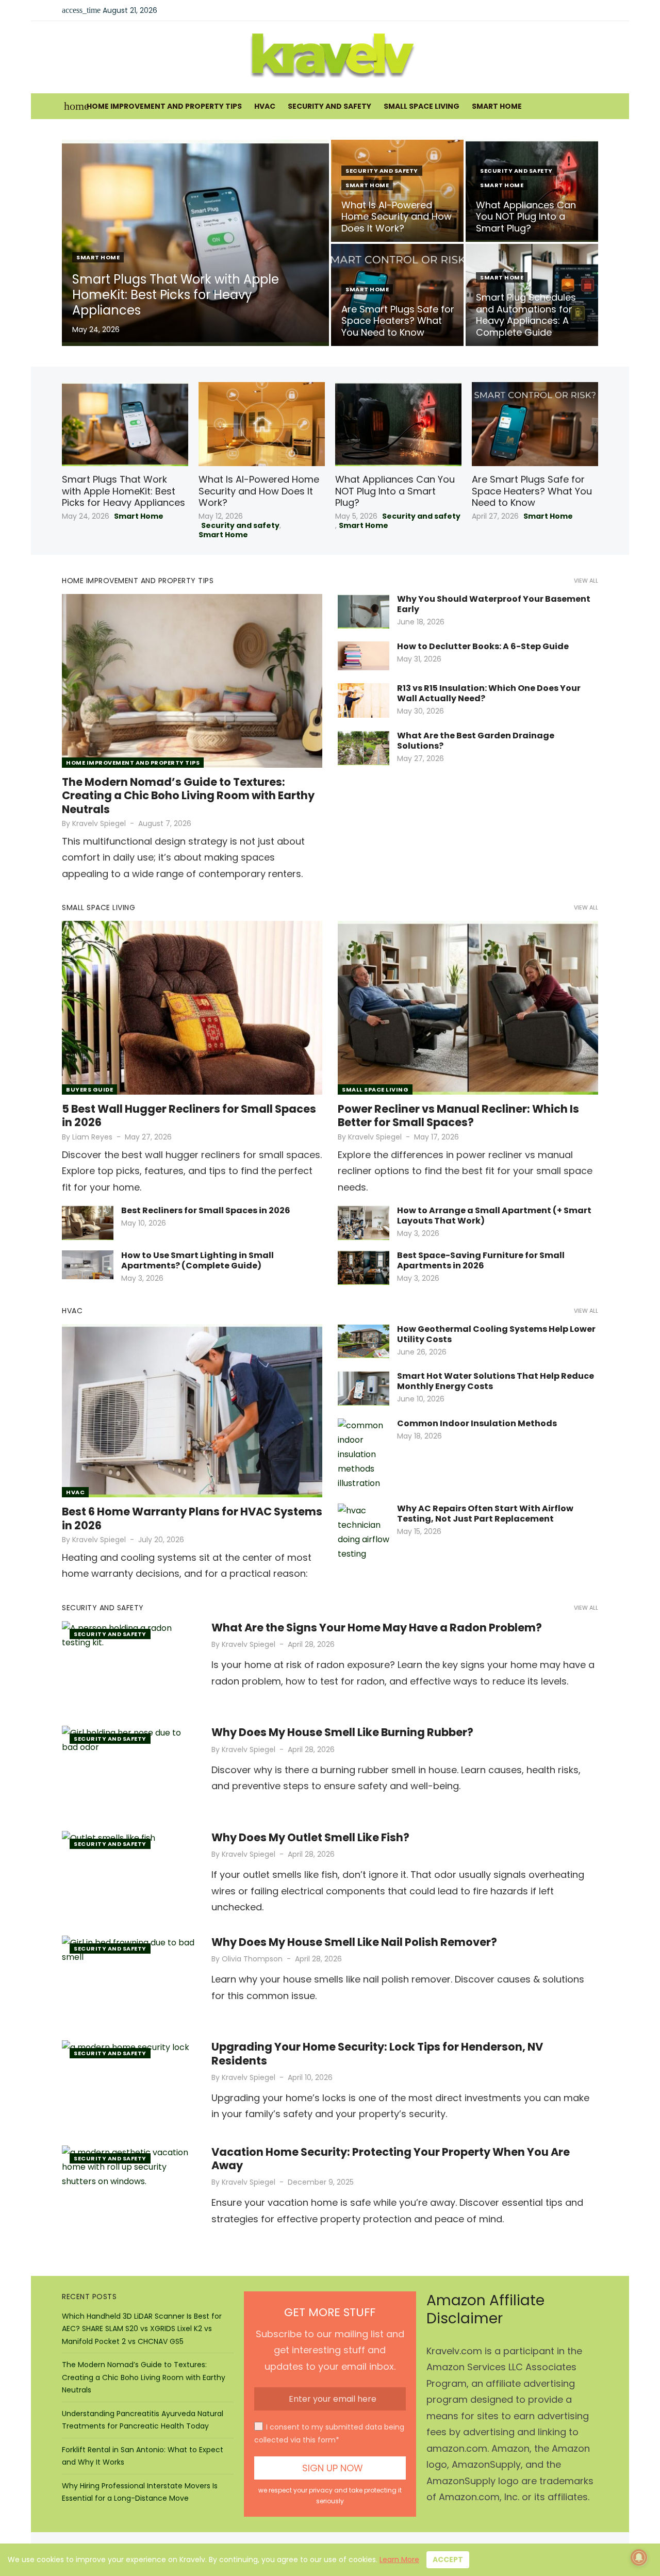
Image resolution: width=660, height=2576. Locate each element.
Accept (448, 2560)
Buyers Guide (89, 1089)
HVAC (265, 106)
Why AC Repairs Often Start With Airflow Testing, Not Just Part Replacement (485, 1514)
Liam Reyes (92, 1137)
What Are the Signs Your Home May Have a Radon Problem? (377, 1628)
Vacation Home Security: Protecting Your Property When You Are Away (391, 2159)
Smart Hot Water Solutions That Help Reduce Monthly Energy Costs (496, 1381)
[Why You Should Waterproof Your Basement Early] (364, 611)
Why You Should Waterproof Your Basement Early (494, 604)
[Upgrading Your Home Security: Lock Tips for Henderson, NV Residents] (129, 2085)
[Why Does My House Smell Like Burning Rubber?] (129, 1770)
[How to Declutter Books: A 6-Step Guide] (364, 656)
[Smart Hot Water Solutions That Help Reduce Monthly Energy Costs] (364, 1388)
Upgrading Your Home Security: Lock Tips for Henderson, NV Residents (377, 2053)
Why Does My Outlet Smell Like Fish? (310, 1837)
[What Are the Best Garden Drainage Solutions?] (364, 748)
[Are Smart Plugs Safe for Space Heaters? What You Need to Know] (535, 424)
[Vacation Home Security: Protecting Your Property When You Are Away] (129, 2190)
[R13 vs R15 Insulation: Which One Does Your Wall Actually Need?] (364, 700)
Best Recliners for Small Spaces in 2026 (206, 1210)
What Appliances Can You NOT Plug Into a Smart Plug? (395, 491)
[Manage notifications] (639, 2557)
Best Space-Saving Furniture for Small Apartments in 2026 (481, 1260)
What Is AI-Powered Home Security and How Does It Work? (259, 491)
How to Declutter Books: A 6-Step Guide (483, 646)
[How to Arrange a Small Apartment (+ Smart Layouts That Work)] (364, 1223)
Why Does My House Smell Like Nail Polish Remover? (354, 1942)
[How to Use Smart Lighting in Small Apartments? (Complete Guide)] (88, 1265)
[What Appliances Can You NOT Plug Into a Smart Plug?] (398, 424)
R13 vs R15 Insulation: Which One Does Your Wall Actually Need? (489, 693)
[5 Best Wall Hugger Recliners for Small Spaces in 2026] (192, 1008)
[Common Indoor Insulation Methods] (364, 1455)
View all (586, 581)
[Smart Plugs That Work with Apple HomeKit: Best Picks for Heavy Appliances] (125, 424)
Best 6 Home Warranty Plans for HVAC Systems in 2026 (192, 1518)
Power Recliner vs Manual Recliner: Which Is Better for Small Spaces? (458, 1116)
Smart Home (497, 106)
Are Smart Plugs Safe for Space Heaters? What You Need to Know (532, 491)
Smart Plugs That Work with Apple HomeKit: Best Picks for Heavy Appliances (123, 491)
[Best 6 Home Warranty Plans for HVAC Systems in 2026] (192, 1411)
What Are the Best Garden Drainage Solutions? (476, 741)
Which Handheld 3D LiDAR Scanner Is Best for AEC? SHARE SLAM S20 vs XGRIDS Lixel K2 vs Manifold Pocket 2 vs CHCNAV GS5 (142, 2329)
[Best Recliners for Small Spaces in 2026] (88, 1223)
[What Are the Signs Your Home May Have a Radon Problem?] (129, 1666)
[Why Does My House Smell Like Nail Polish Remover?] (129, 1980)
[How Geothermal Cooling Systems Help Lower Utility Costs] (364, 1341)
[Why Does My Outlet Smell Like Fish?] (129, 1876)
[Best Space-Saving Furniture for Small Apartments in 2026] (364, 1268)
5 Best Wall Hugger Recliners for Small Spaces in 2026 (189, 1116)
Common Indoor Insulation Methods (477, 1423)
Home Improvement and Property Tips (164, 106)
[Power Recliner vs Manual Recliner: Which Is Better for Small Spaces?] (468, 1008)
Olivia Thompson (252, 1959)
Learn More (399, 2560)
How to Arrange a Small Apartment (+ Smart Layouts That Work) (494, 1216)
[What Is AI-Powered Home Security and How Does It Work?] (262, 424)
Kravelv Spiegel (99, 823)
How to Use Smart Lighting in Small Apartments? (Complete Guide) (197, 1260)
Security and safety (329, 106)
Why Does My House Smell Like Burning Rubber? (342, 1732)
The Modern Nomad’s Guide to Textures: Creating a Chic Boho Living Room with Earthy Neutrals (188, 796)
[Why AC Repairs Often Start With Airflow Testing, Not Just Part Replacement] (364, 1532)
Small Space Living (422, 106)
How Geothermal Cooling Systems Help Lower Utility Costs (496, 1334)
